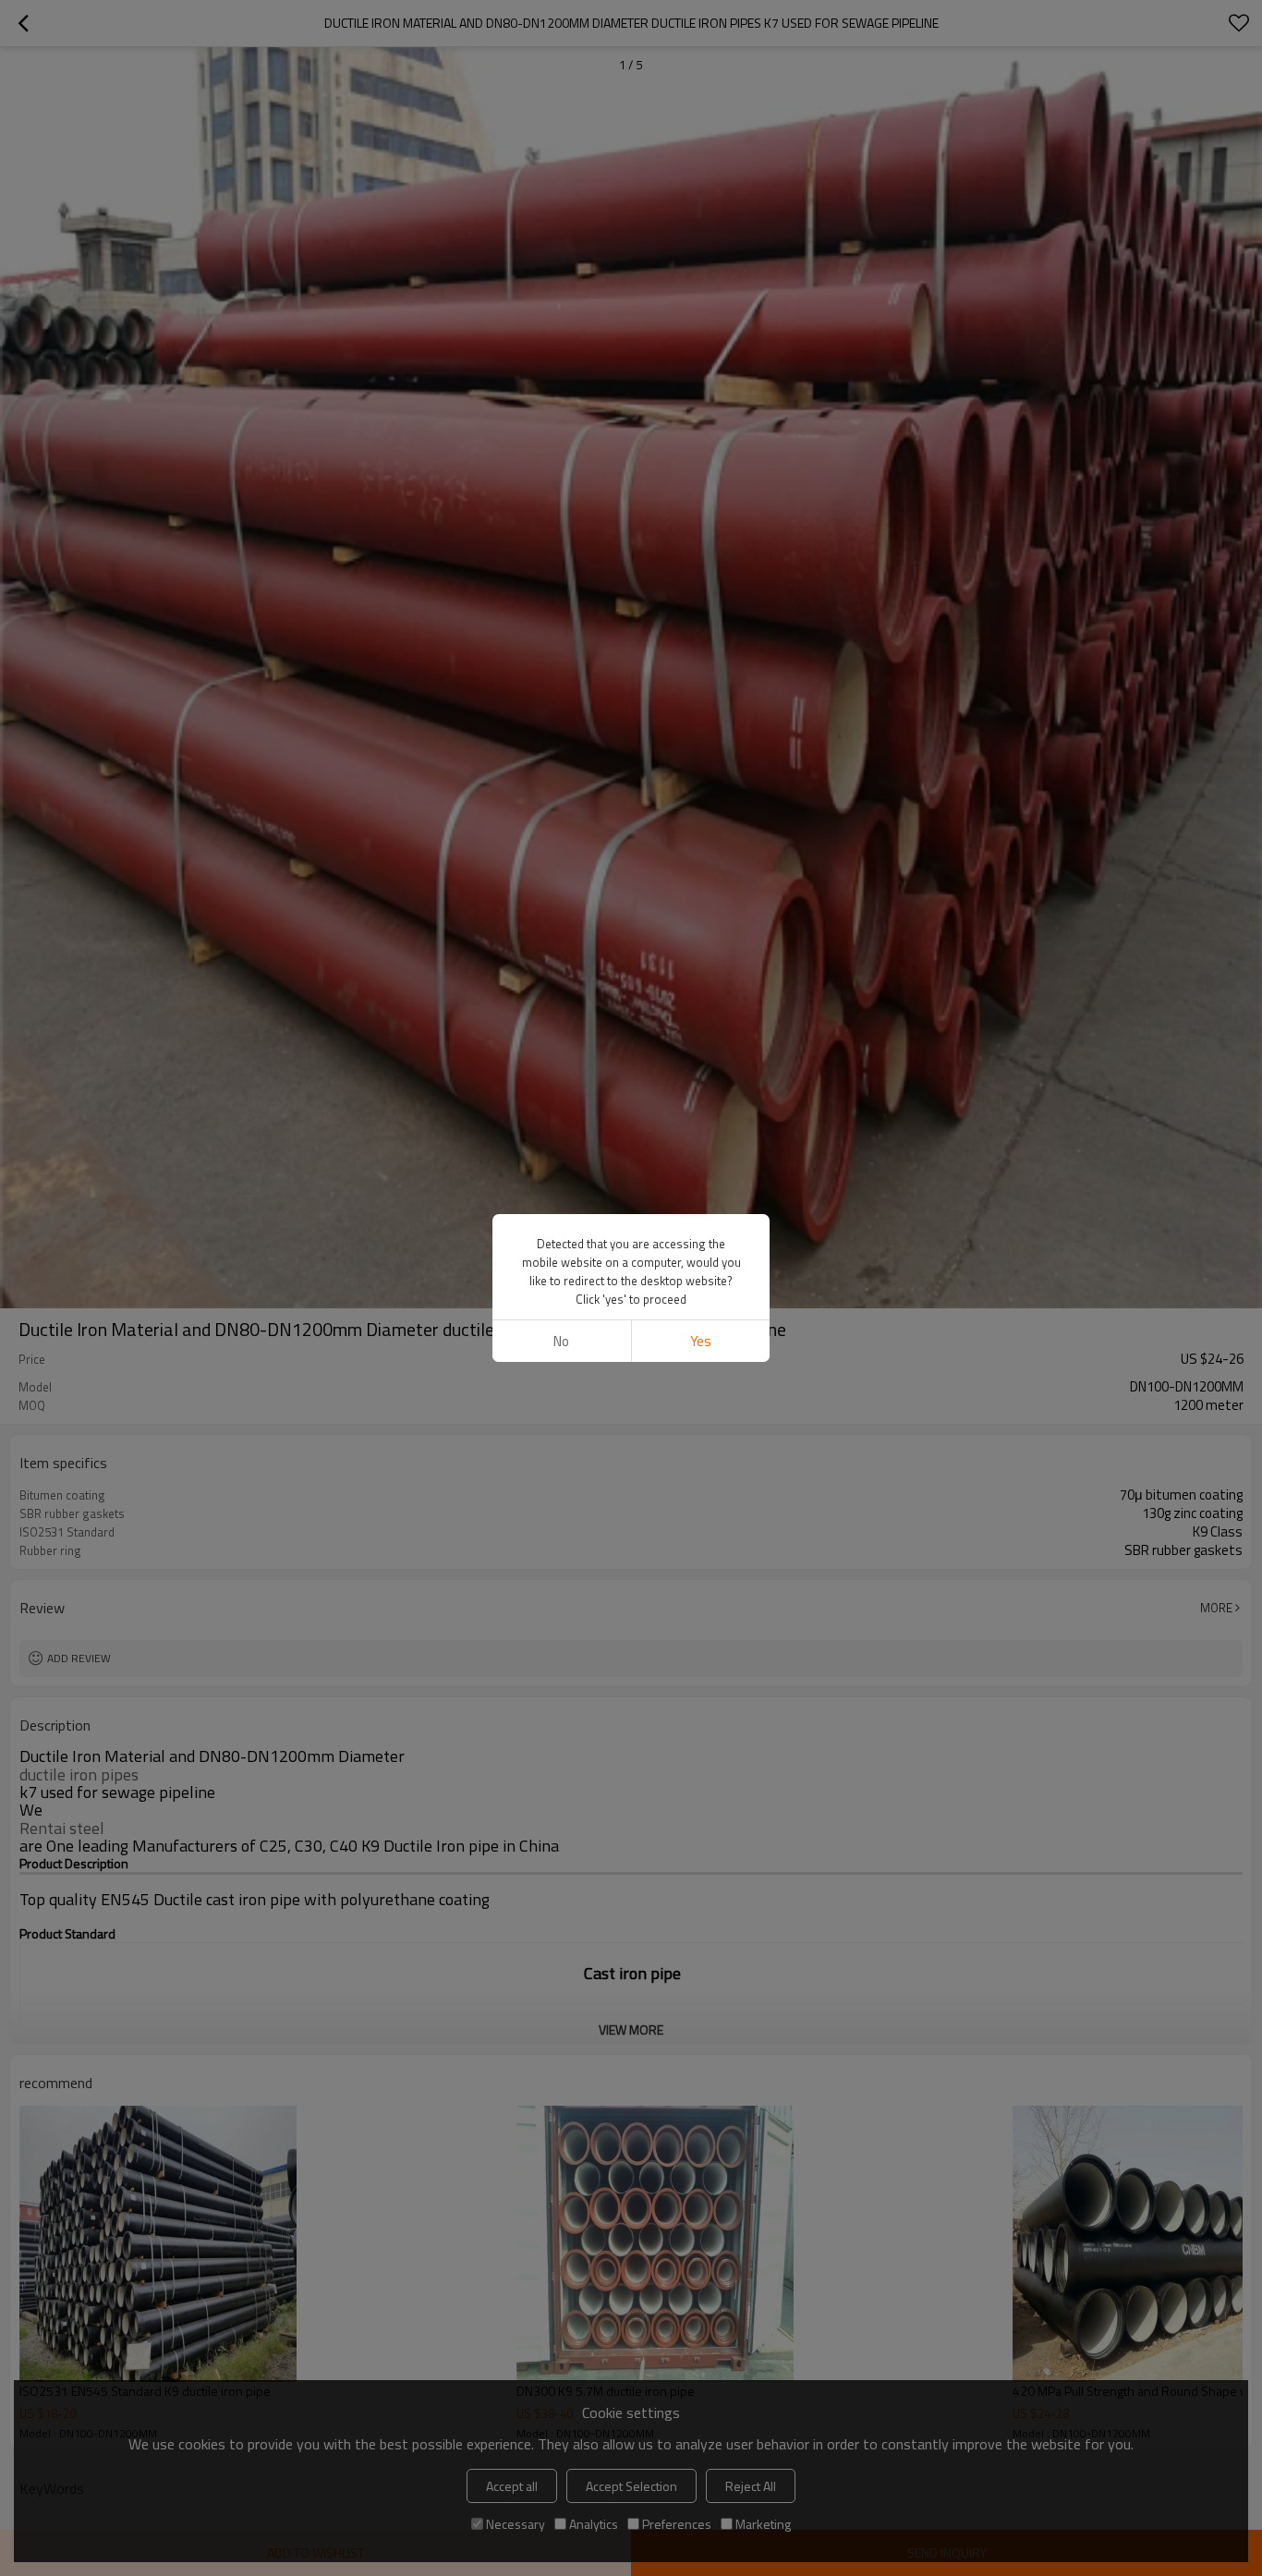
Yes (701, 1341)
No (561, 1341)
